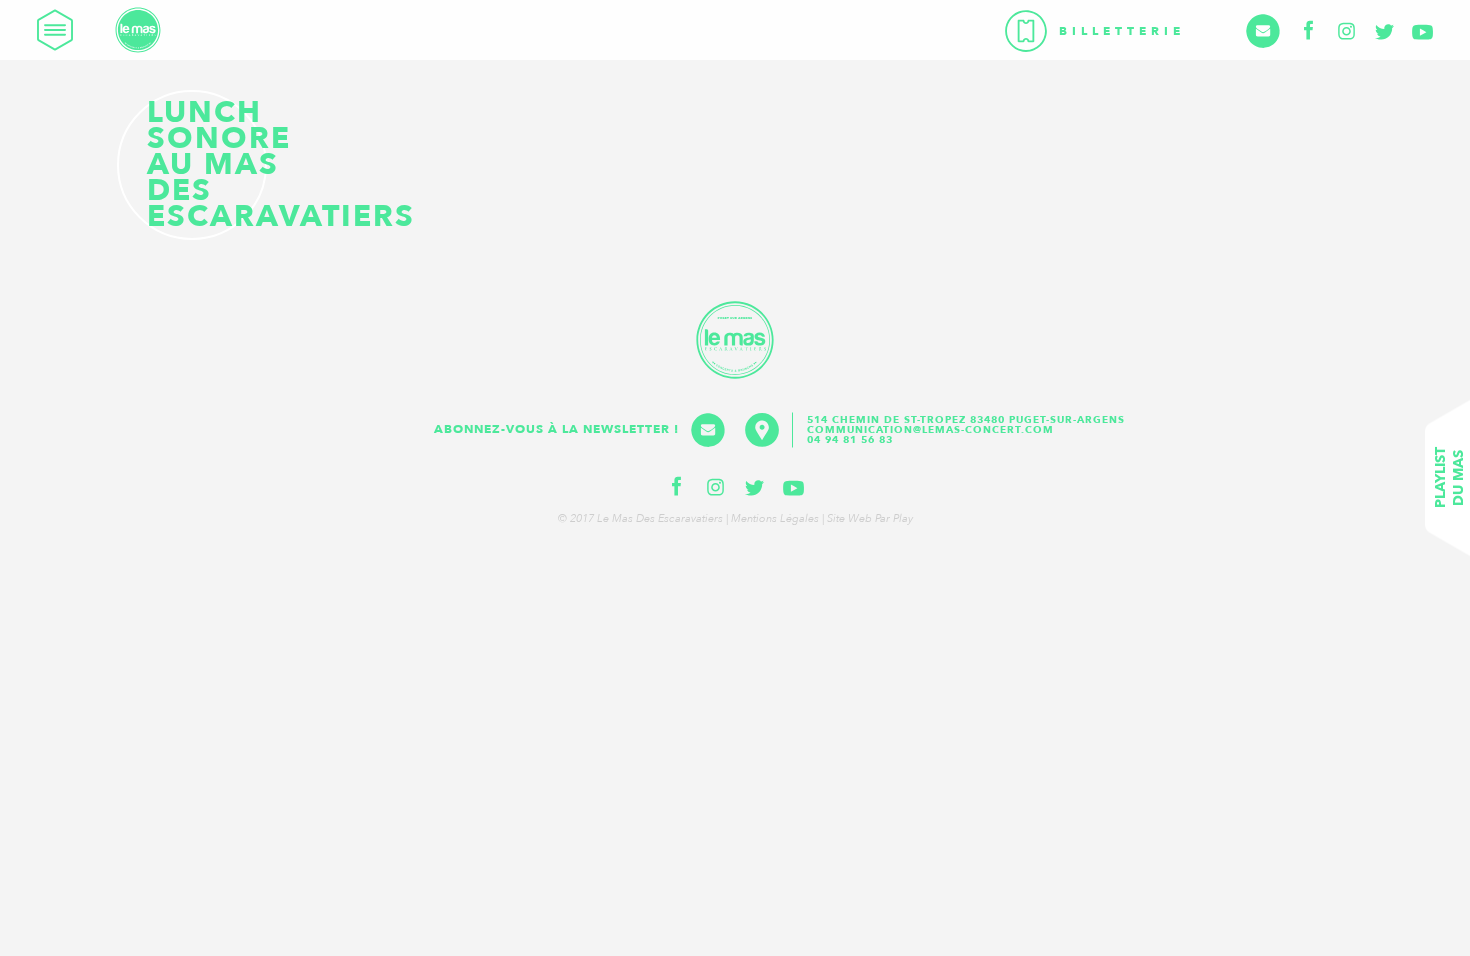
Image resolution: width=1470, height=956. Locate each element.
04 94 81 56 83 (850, 440)
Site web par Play (870, 518)
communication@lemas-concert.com (930, 430)
